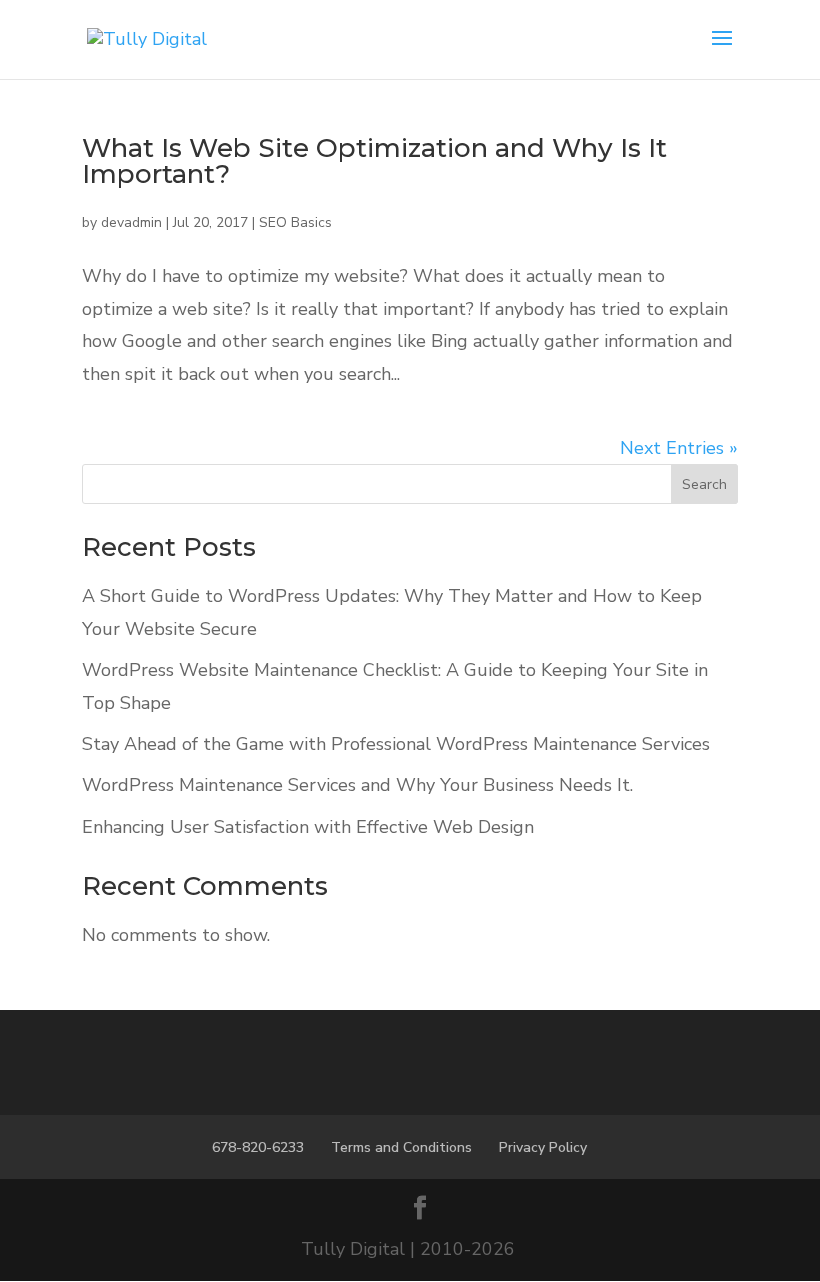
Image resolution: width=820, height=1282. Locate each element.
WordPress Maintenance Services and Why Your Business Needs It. (357, 785)
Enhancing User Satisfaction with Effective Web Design (308, 827)
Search (704, 484)
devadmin (131, 222)
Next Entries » (679, 448)
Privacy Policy (543, 1147)
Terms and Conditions (401, 1147)
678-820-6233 (258, 1147)
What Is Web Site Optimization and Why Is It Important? (374, 161)
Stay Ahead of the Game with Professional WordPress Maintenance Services (396, 744)
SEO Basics (295, 222)
